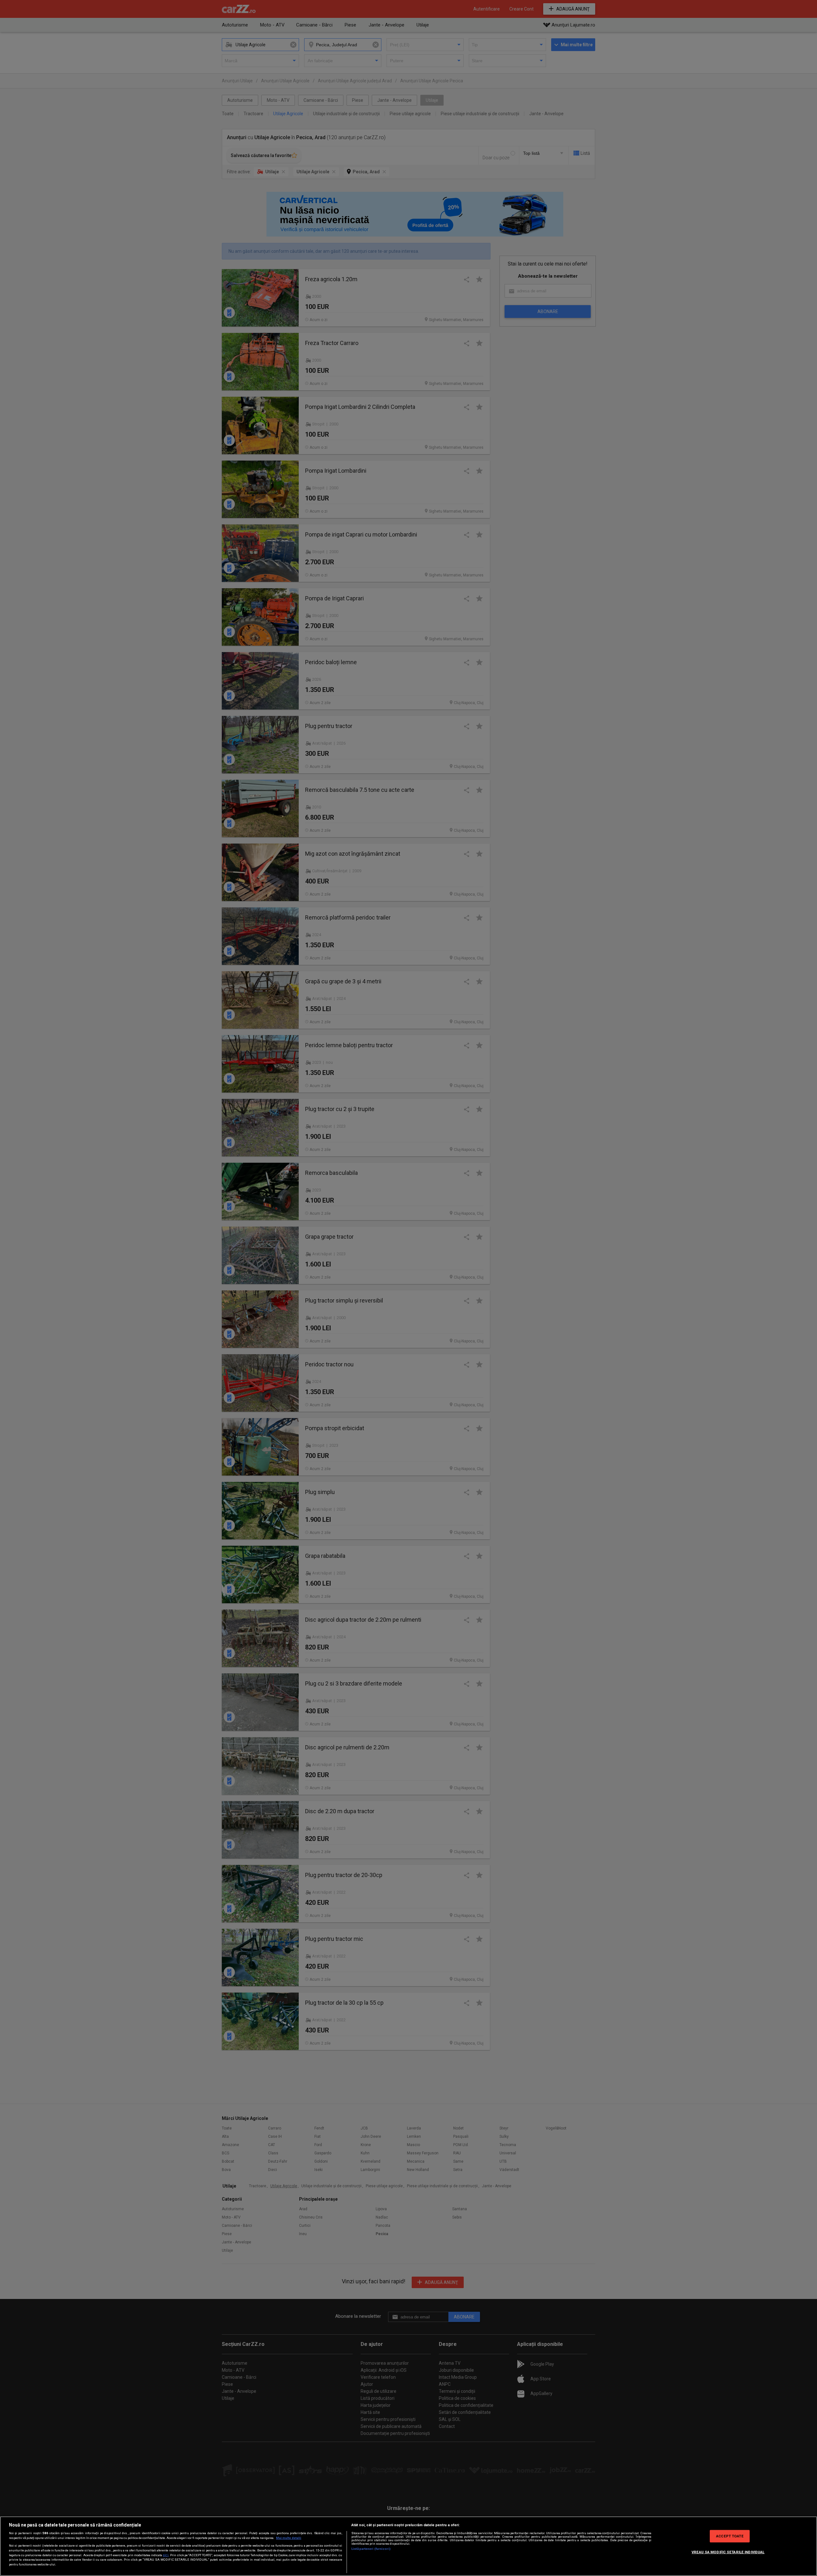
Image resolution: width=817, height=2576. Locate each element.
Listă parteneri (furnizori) (371, 2549)
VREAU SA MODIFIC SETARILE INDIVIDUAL (728, 2552)
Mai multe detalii (289, 2538)
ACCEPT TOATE (730, 2536)
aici (166, 2555)
